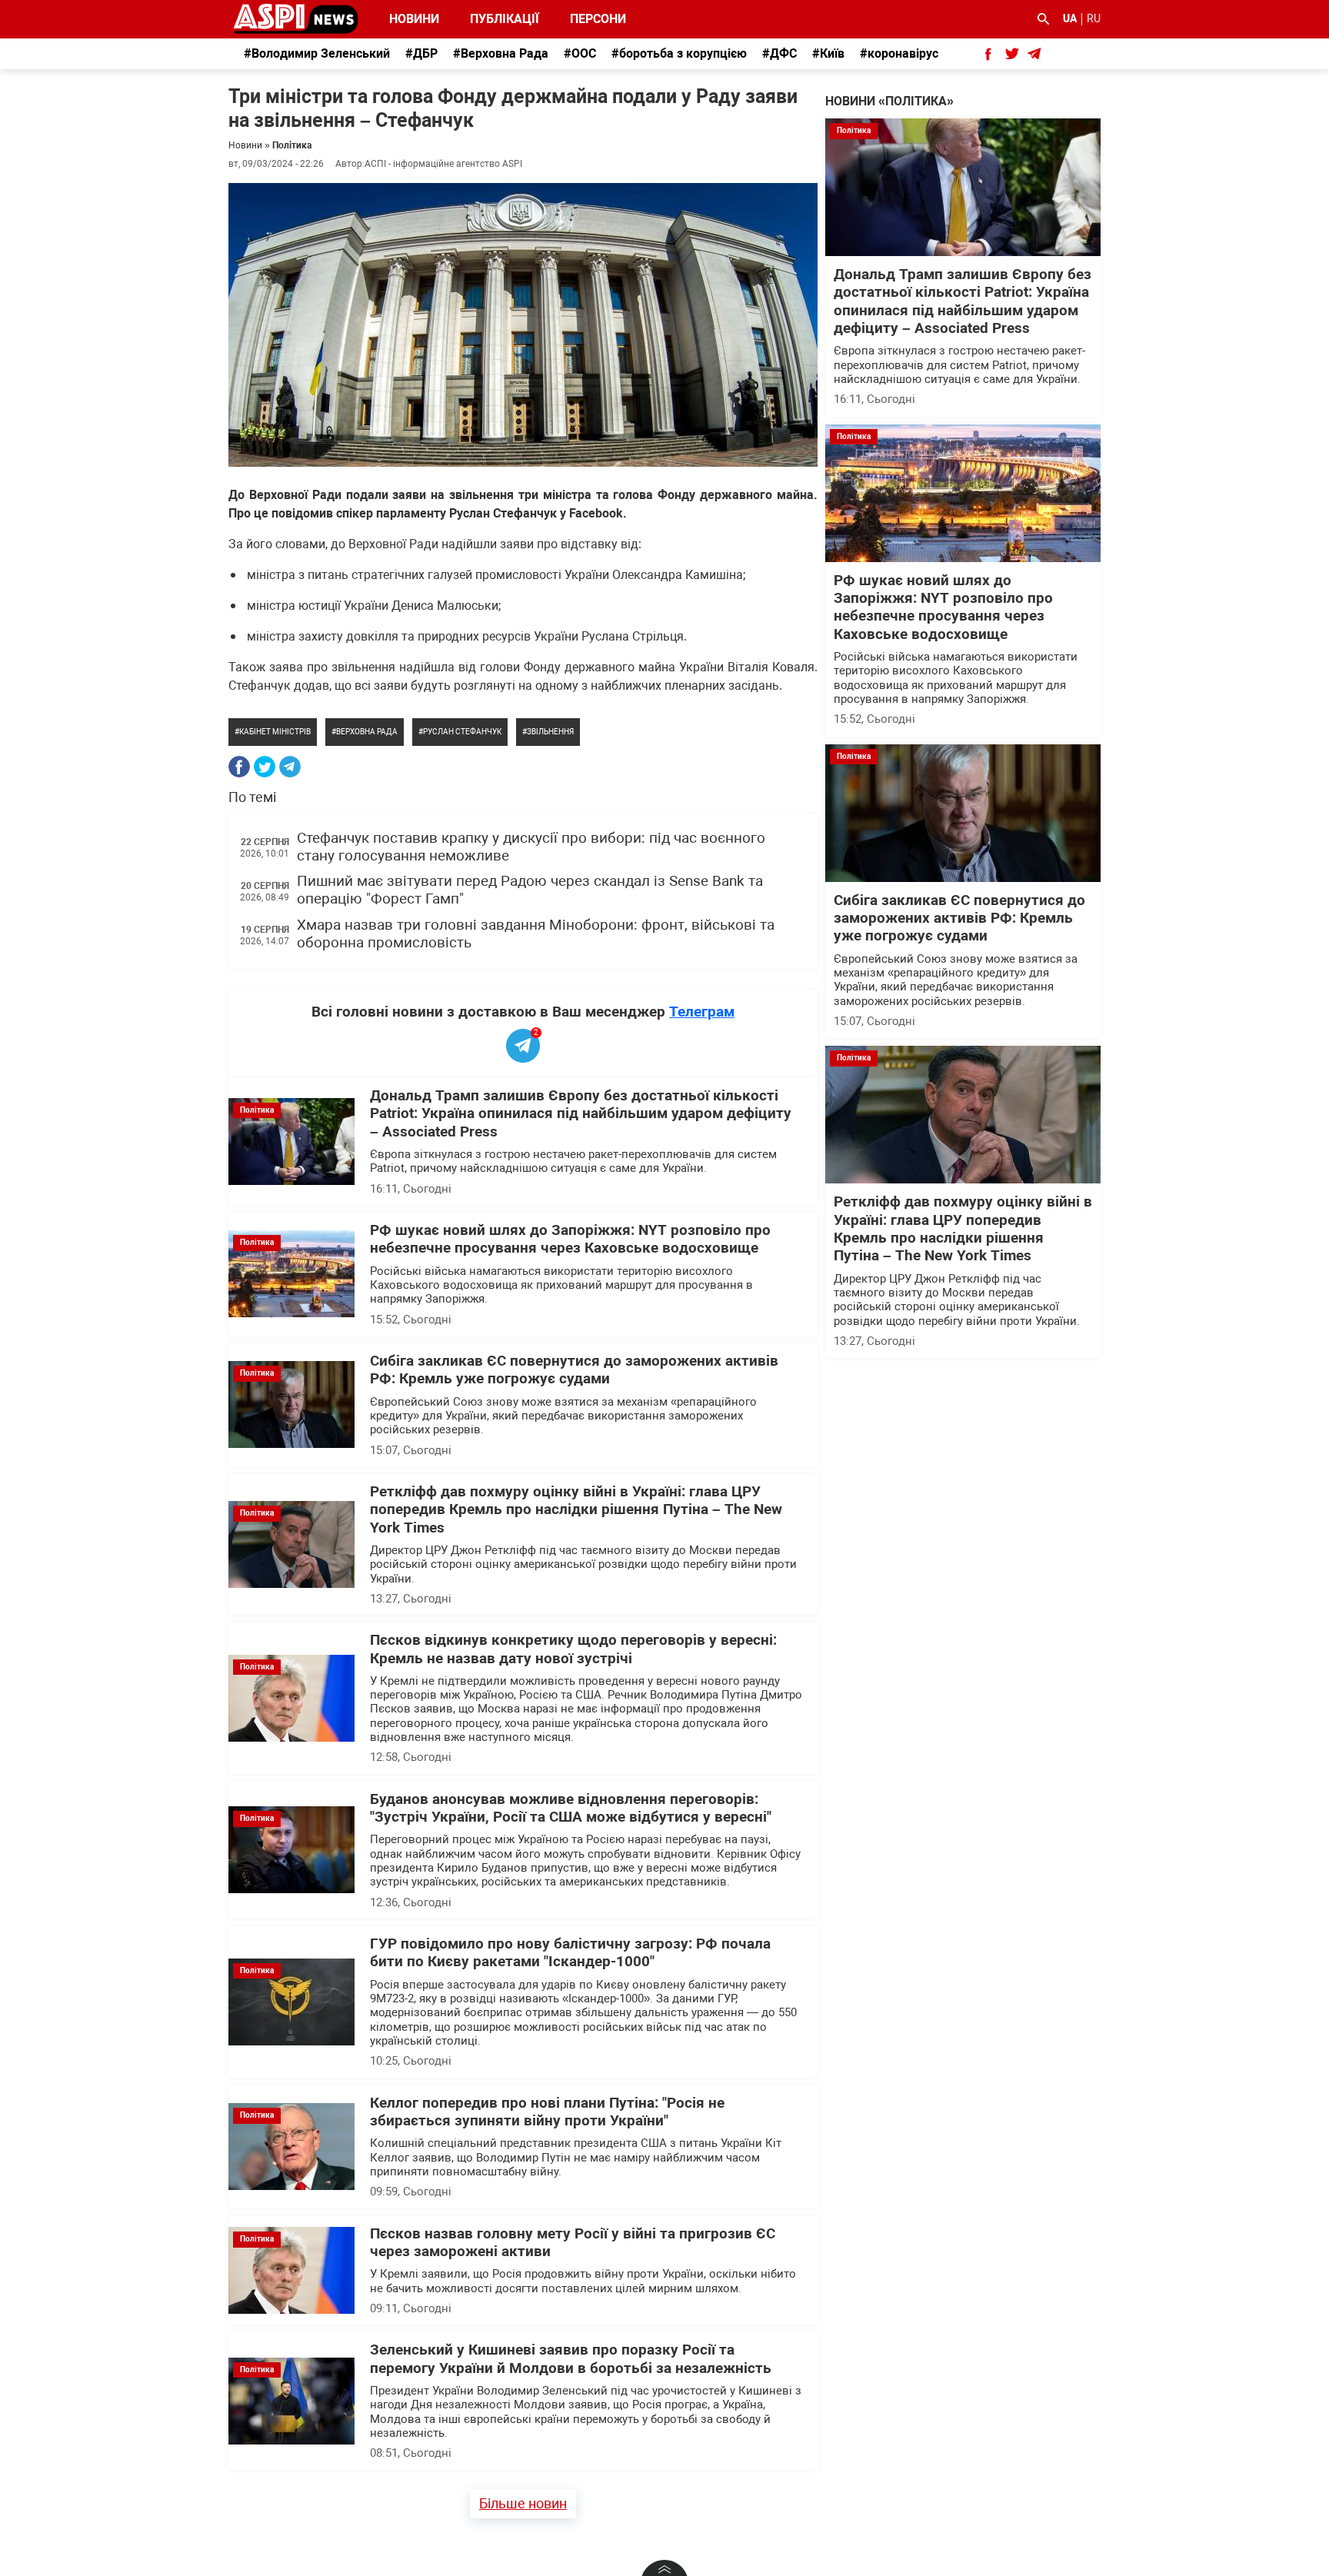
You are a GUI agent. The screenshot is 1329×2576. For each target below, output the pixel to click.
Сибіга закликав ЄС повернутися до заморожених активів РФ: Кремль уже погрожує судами (574, 1370)
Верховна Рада (367, 732)
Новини (414, 19)
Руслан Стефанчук (462, 732)
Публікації (505, 19)
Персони (589, 19)
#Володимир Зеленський (317, 53)
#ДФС (779, 53)
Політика (292, 145)
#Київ (828, 53)
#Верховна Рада (501, 53)
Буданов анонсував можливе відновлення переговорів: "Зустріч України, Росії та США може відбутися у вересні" (571, 1808)
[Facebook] (239, 767)
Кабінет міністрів (275, 732)
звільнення (550, 732)
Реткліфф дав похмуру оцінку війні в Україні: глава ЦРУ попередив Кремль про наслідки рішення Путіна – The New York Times (576, 1510)
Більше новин (523, 2503)
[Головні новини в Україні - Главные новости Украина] (296, 18)
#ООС (580, 53)
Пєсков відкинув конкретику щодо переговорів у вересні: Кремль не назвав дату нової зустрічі (573, 1649)
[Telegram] (290, 767)
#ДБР (421, 53)
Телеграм (702, 1012)
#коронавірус (899, 53)
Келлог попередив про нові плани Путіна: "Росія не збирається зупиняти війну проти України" (547, 2112)
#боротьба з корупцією (679, 53)
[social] (988, 54)
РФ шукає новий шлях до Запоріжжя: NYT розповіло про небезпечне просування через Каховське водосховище (570, 1239)
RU (1094, 18)
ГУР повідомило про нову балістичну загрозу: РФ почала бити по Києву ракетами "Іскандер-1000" (570, 1953)
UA (1070, 18)
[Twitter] (265, 767)
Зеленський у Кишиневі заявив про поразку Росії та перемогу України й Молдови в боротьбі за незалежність (571, 2359)
